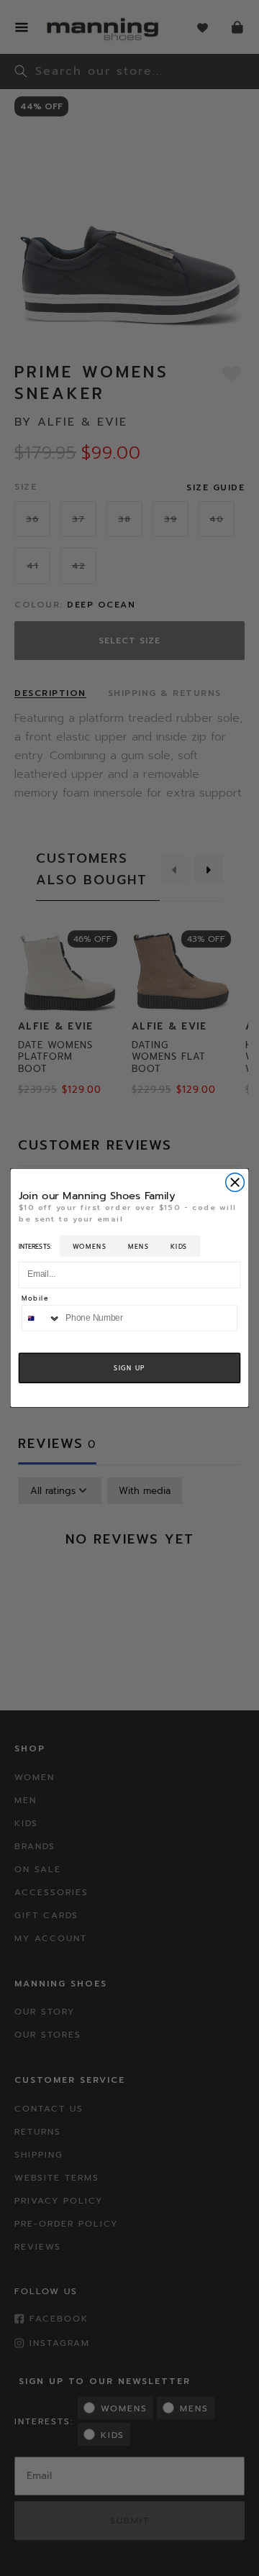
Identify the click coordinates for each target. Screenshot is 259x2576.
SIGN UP (129, 1368)
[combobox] (41, 1318)
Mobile (35, 1300)
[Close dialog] (235, 1183)
